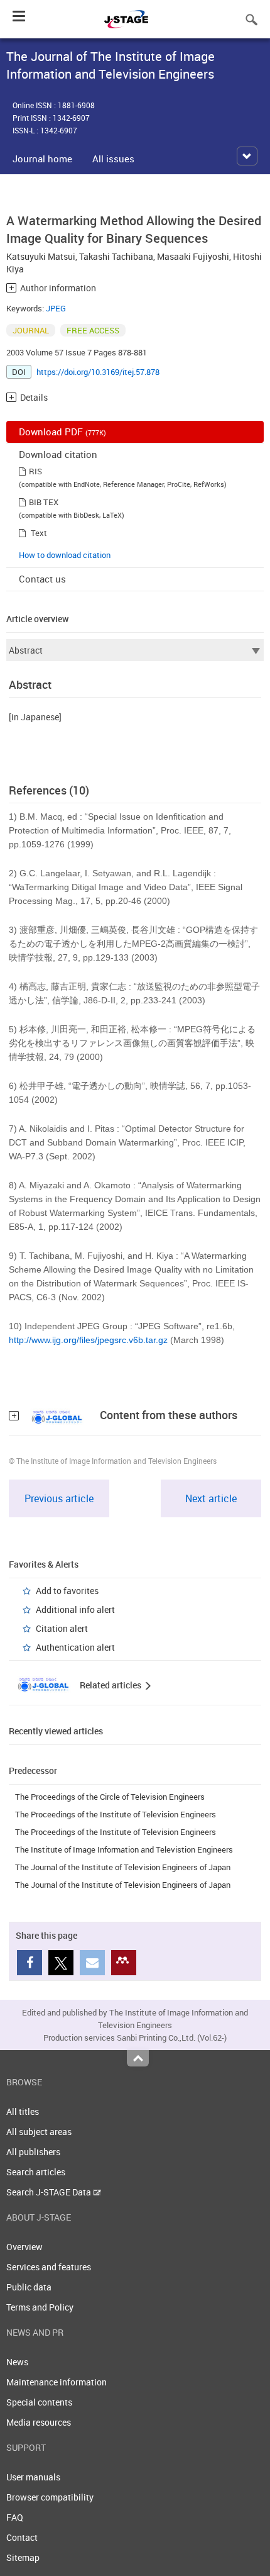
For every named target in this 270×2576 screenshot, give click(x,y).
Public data (29, 2287)
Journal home (42, 159)
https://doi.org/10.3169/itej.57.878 (98, 372)
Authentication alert (75, 1647)
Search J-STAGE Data (50, 2192)
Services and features (49, 2267)
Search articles (36, 2172)
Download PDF (62, 432)
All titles (23, 2111)
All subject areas (39, 2132)
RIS (35, 471)
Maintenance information (57, 2382)
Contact (22, 2537)
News (17, 2362)
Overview (24, 2247)
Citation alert (62, 1628)
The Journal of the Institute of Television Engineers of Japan (123, 1867)
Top (138, 2058)
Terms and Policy (40, 2307)
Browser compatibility (50, 2497)
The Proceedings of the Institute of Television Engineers (116, 1814)
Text (39, 533)
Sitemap (23, 2557)
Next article (211, 1498)
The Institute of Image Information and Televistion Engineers (124, 1849)
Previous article (59, 1498)
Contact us (42, 579)
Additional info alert (75, 1609)
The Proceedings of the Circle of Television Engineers (110, 1797)
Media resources (39, 2422)
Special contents (39, 2402)
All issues (113, 159)
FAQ (15, 2517)
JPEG (56, 308)
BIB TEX (44, 502)
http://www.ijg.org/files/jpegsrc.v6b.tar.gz (88, 1340)
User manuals (33, 2477)
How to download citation (65, 555)
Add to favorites (67, 1591)
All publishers (33, 2152)
